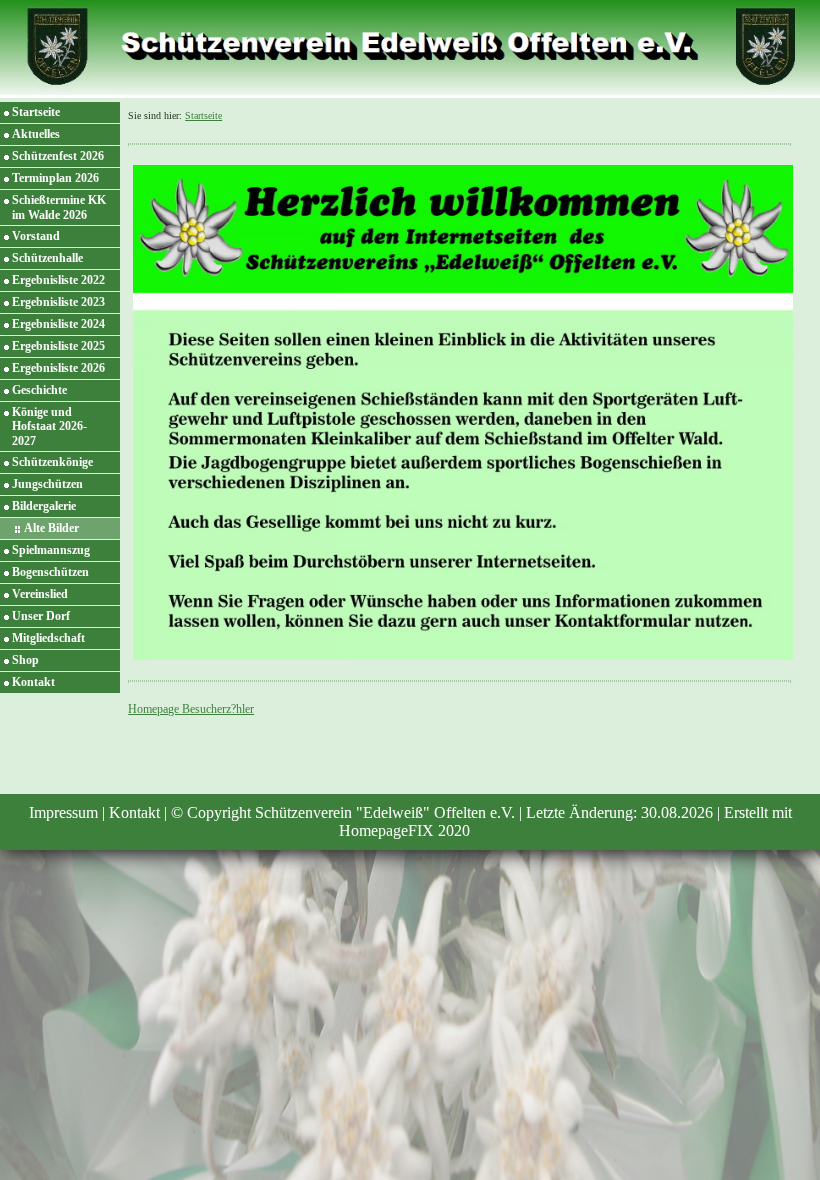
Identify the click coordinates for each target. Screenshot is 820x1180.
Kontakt (33, 682)
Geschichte (39, 390)
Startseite (36, 112)
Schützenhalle (47, 258)
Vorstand (36, 236)
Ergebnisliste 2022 (58, 280)
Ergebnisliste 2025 (58, 346)
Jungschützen (47, 484)
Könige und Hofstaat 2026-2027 (49, 426)
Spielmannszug (51, 550)
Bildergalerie (44, 506)
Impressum (63, 812)
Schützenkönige (52, 462)
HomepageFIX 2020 (404, 830)
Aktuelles (36, 134)
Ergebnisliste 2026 (58, 368)
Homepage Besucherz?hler (191, 709)
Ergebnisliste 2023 (58, 302)
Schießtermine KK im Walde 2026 (59, 207)
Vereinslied (40, 594)
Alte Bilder (51, 528)
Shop (25, 660)
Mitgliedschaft (48, 638)
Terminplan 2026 (55, 178)
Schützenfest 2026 (58, 156)
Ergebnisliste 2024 (58, 324)
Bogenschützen (50, 572)
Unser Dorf (41, 616)
